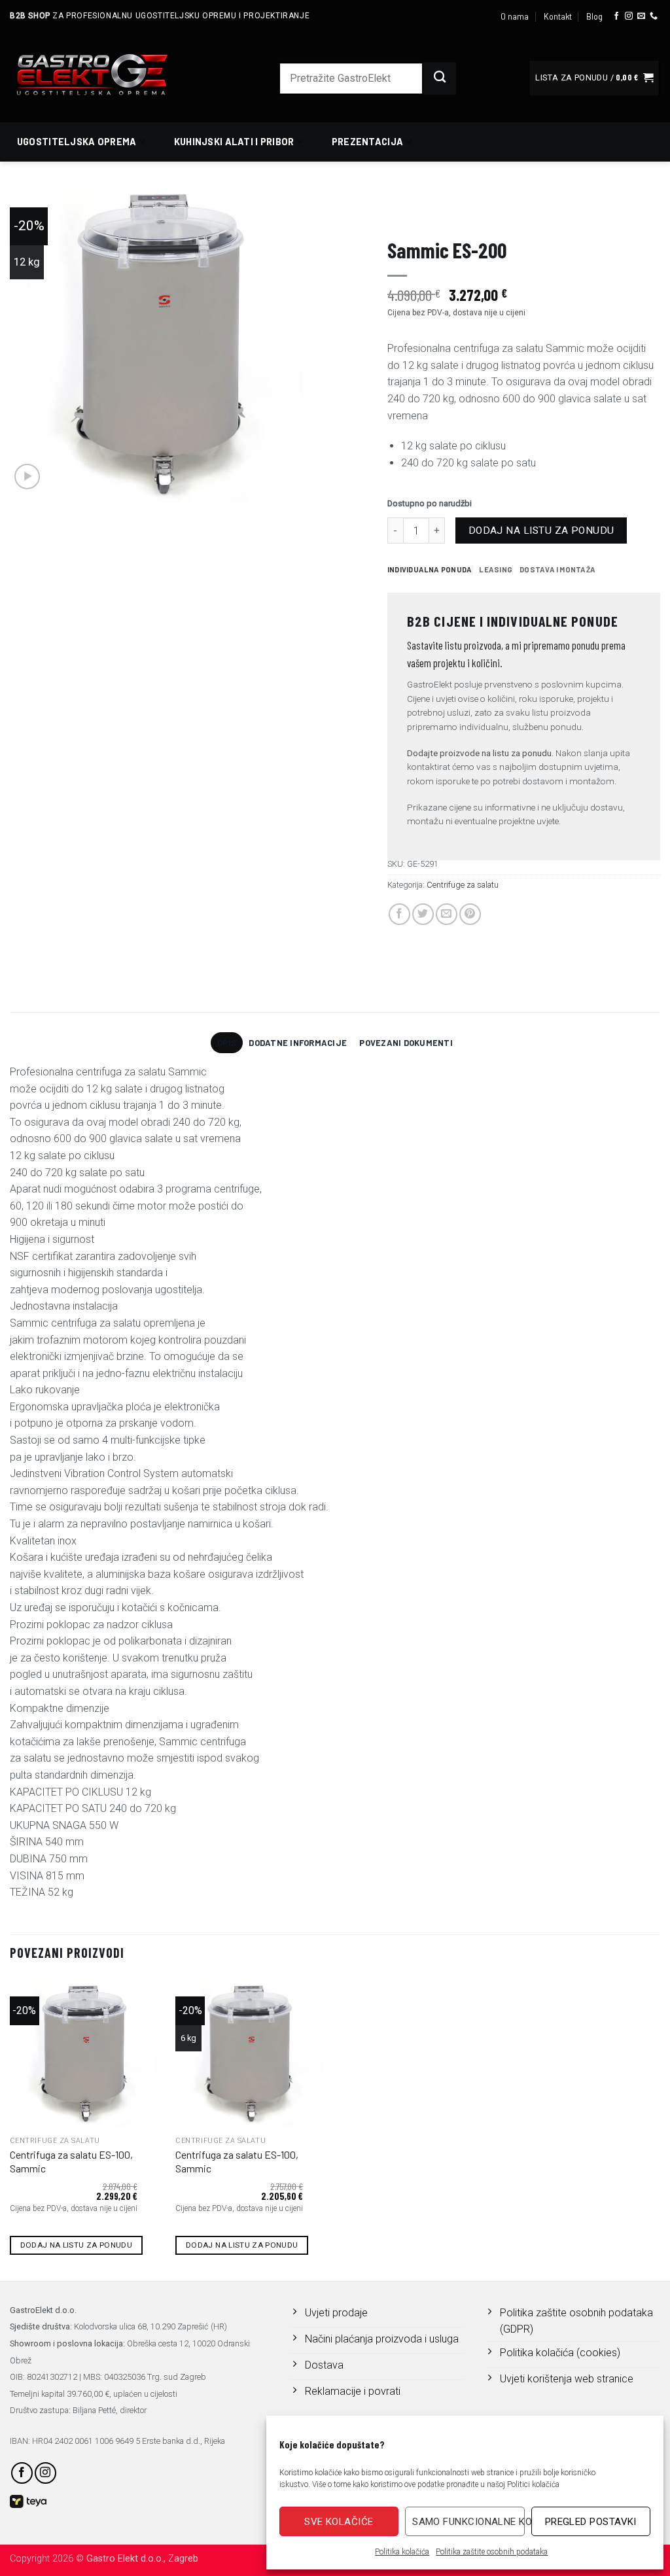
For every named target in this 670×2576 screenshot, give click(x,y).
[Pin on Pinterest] (470, 914)
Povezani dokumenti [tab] (406, 1043)
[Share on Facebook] (399, 914)
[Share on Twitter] (423, 914)
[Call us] (654, 16)
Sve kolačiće (339, 2522)
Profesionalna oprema (432, 213)
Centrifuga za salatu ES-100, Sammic (71, 2161)
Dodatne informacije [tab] (298, 1043)
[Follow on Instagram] (629, 16)
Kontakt (558, 16)
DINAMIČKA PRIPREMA (526, 213)
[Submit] (440, 78)
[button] (594, 78)
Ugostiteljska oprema (77, 142)
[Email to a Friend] (447, 914)
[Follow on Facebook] (616, 16)
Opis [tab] (227, 1043)
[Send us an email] (641, 16)
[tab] (430, 570)
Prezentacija (367, 142)
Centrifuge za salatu (617, 213)
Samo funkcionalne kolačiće (468, 2522)
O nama (515, 16)
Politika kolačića (402, 2552)
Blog (594, 16)
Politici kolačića (533, 2484)
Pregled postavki (591, 2522)
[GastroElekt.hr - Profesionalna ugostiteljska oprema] (108, 74)
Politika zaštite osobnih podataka (492, 2552)
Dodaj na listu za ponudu (541, 531)
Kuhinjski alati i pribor (234, 142)
